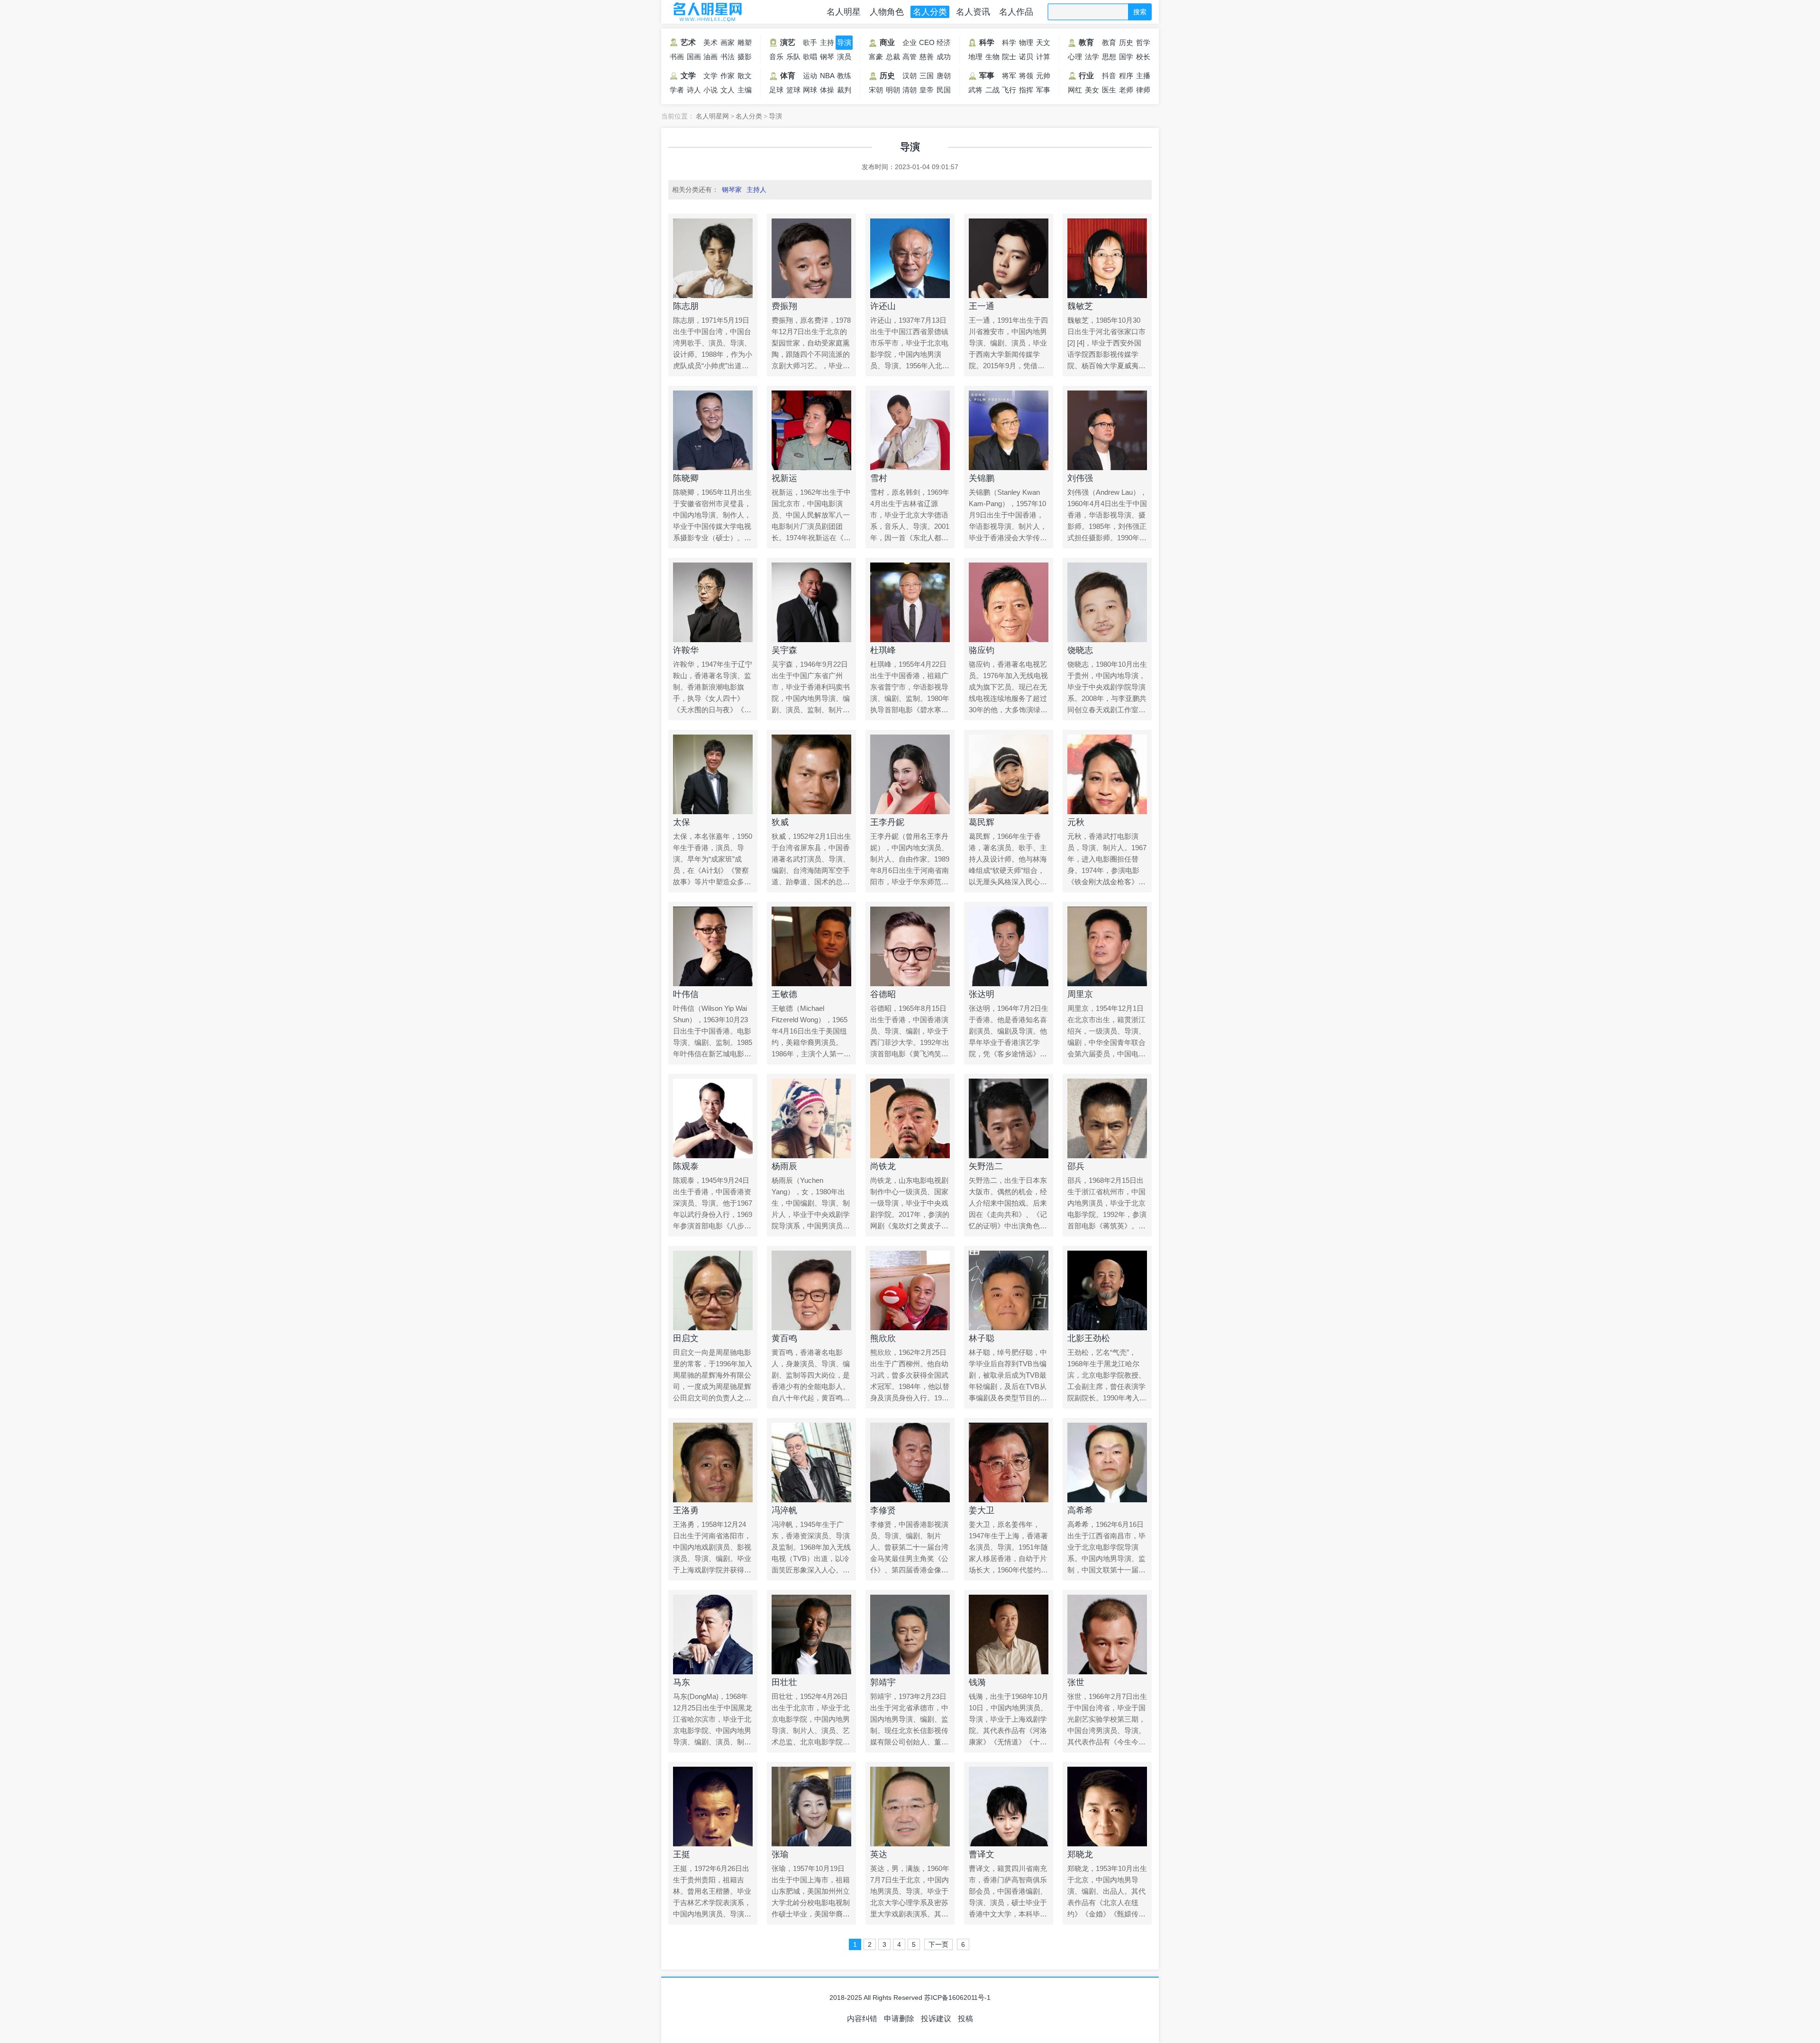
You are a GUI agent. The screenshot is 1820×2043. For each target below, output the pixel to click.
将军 (1009, 76)
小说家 (710, 91)
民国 (944, 90)
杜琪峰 (883, 650)
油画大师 (710, 58)
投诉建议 (936, 2019)
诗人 (694, 90)
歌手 (810, 42)
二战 (992, 90)
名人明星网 (706, 12)
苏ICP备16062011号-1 (957, 1998)
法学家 (1092, 58)
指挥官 (1026, 91)
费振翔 (784, 306)
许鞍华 (686, 650)
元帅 (1043, 76)
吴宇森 (784, 650)
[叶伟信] (713, 946)
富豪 (876, 57)
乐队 (793, 57)
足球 (776, 90)
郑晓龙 (1080, 1854)
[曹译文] (1009, 1807)
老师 (1126, 90)
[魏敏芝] (1107, 258)
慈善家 (927, 58)
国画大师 (694, 58)
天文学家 (1043, 44)
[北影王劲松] (1107, 1290)
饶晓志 (1080, 650)
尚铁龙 (883, 1166)
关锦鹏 (982, 478)
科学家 (1009, 44)
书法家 (728, 58)
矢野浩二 (986, 1166)
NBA (827, 76)
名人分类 (930, 12)
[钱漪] (1009, 1634)
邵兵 (1076, 1166)
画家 (728, 42)
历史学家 (1126, 44)
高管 (910, 57)
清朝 (910, 90)
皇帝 (927, 90)
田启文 (686, 1338)
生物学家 (992, 58)
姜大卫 (982, 1510)
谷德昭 (883, 994)
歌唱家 (810, 58)
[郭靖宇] (910, 1634)
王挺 (682, 1854)
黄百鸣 (784, 1338)
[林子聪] (1009, 1290)
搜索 (1140, 12)
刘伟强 (1080, 478)
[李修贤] (910, 1462)
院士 (1009, 57)
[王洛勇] (713, 1462)
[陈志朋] (713, 258)
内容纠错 (862, 2019)
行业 (1086, 76)
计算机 (1043, 58)
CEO (927, 42)
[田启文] (713, 1290)
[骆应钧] (1009, 602)
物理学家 (1026, 44)
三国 (927, 76)
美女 (1092, 90)
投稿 (965, 2019)
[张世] (1107, 1634)
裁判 (844, 90)
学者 (677, 90)
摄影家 (745, 58)
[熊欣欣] (910, 1290)
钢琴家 (827, 58)
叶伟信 (686, 994)
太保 (682, 822)
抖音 (1109, 76)
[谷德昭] (910, 946)
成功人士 (944, 58)
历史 (887, 76)
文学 (688, 76)
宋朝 (876, 90)
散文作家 (745, 77)
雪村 (879, 478)
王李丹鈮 (887, 822)
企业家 (910, 44)
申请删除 (899, 2019)
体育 (788, 76)
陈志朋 (686, 306)
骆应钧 (982, 650)
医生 (1109, 90)
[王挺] (713, 1807)
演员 (844, 57)
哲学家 (1143, 44)
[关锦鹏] (1009, 430)
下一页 (938, 1944)
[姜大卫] (1009, 1462)
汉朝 (910, 76)
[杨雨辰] (811, 1118)
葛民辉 (982, 822)
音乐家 (776, 58)
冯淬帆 (784, 1510)
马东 (682, 1682)
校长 (1143, 57)
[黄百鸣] (811, 1290)
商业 (887, 42)
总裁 (893, 57)
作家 (728, 76)
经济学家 (944, 44)
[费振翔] (811, 258)
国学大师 (1126, 58)
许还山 (883, 306)
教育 (1086, 42)
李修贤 (883, 1510)
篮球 (793, 90)
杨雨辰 (784, 1166)
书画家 (677, 58)
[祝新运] (811, 430)
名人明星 (844, 12)
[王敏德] (811, 946)
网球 (810, 90)
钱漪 (977, 1682)
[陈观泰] (713, 1118)
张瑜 (780, 1854)
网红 (1075, 90)
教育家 (1109, 44)
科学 (987, 42)
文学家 (710, 77)
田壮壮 (784, 1682)
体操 (827, 90)
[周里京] (1107, 946)
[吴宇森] (811, 602)
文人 (728, 90)
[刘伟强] (1107, 430)
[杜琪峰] (910, 602)
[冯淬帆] (811, 1462)
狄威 (780, 822)
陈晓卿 (686, 478)
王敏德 (784, 994)
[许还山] (910, 258)
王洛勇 (686, 1510)
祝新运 (784, 478)
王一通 (982, 306)
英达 (879, 1854)
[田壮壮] (811, 1634)
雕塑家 (745, 44)
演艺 (788, 42)
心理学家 (1075, 58)
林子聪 (982, 1338)
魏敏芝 (1080, 306)
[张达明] (1009, 946)
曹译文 (982, 1854)
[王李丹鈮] (910, 774)
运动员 (810, 77)
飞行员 (1009, 91)
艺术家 (682, 44)
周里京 (1080, 994)
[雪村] (910, 430)
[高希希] (1107, 1462)
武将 (975, 90)
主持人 (827, 44)
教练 (844, 76)
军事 (987, 76)
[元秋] (1107, 774)
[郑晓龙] (1107, 1807)
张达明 (982, 994)
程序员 (1126, 77)
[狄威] (811, 774)
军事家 (1043, 91)
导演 (844, 42)
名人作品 (1016, 12)
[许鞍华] (713, 602)
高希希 (1080, 1510)
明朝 (893, 90)
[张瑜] (811, 1807)
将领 (1026, 76)
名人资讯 (973, 12)
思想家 (1109, 58)
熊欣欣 (883, 1338)
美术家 (710, 44)
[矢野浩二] (1009, 1118)
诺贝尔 (1026, 58)
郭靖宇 (883, 1682)
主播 (1143, 76)
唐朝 (944, 76)
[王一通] (1009, 258)
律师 (1143, 90)
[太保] (713, 774)
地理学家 (975, 58)
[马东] (713, 1634)
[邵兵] (1107, 1118)
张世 (1076, 1682)
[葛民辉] (1009, 774)
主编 (745, 90)
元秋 (1076, 822)
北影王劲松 (1089, 1338)
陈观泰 (686, 1166)
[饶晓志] (1107, 602)
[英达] (910, 1807)
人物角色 (887, 12)
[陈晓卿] (713, 430)
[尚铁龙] (910, 1118)
